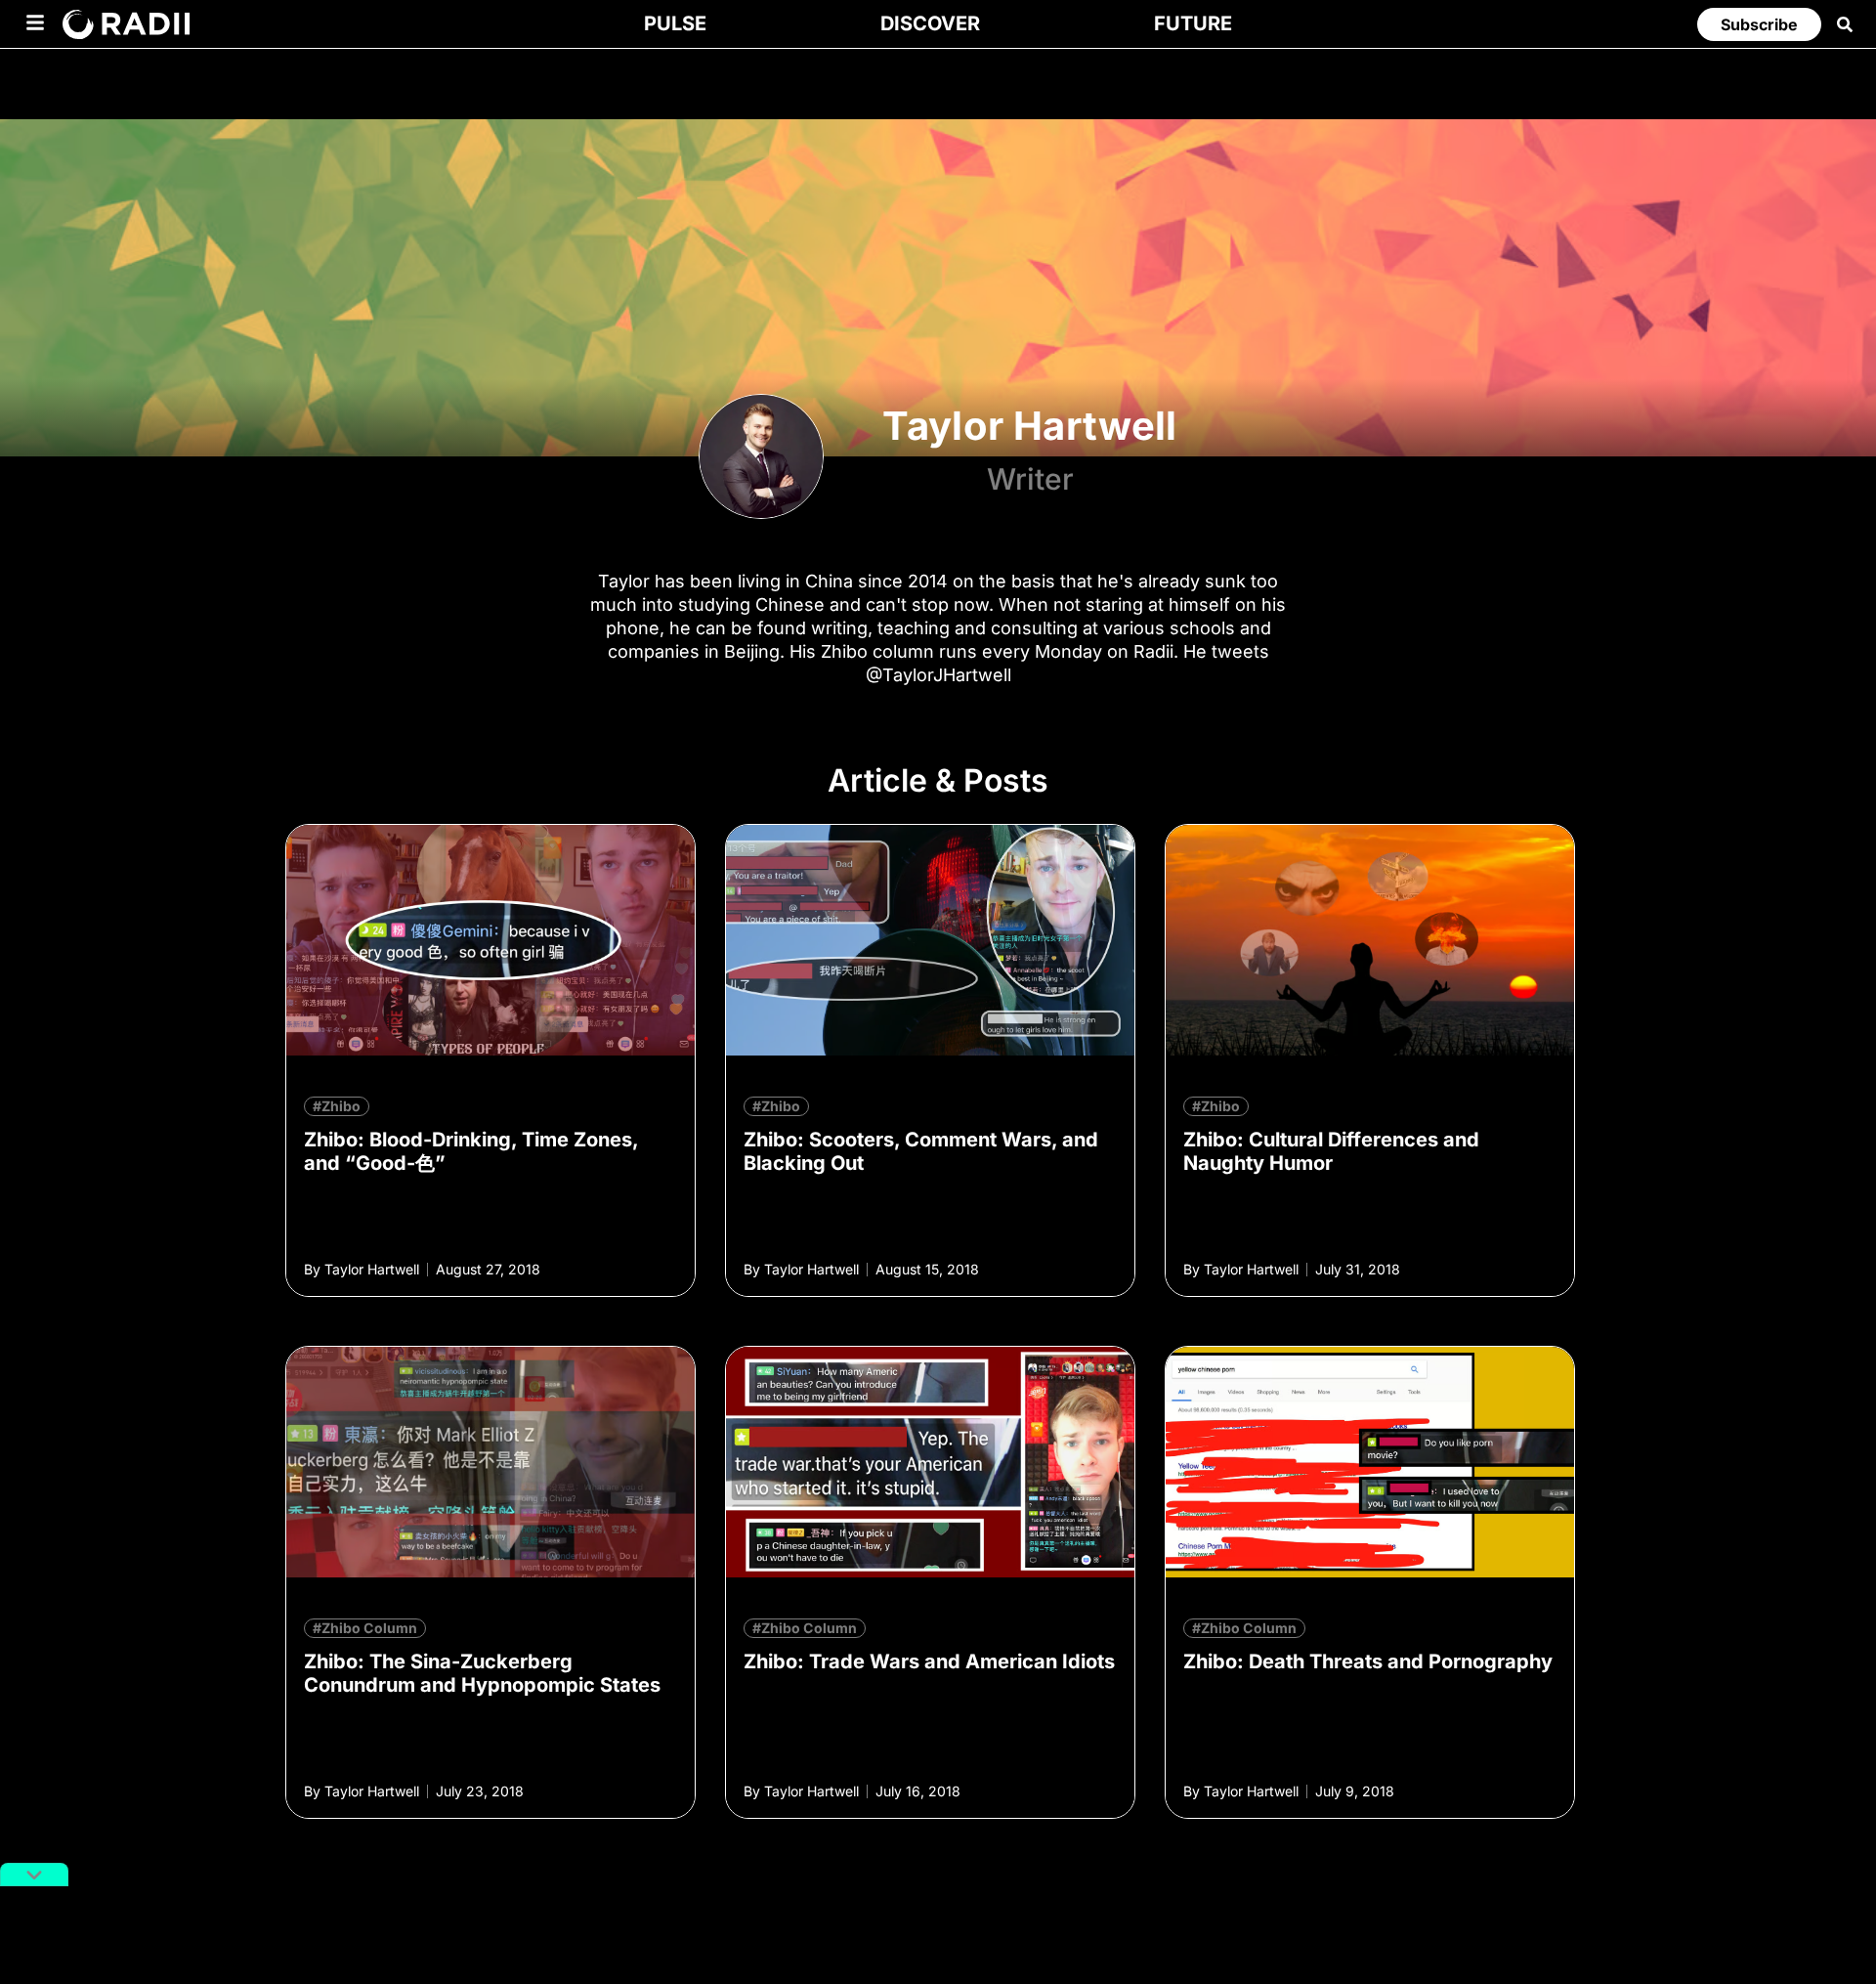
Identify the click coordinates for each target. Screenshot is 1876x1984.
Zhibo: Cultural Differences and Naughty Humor (1331, 1151)
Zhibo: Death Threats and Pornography (1368, 1661)
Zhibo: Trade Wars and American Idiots (929, 1661)
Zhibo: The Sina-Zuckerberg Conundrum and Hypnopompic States (482, 1673)
